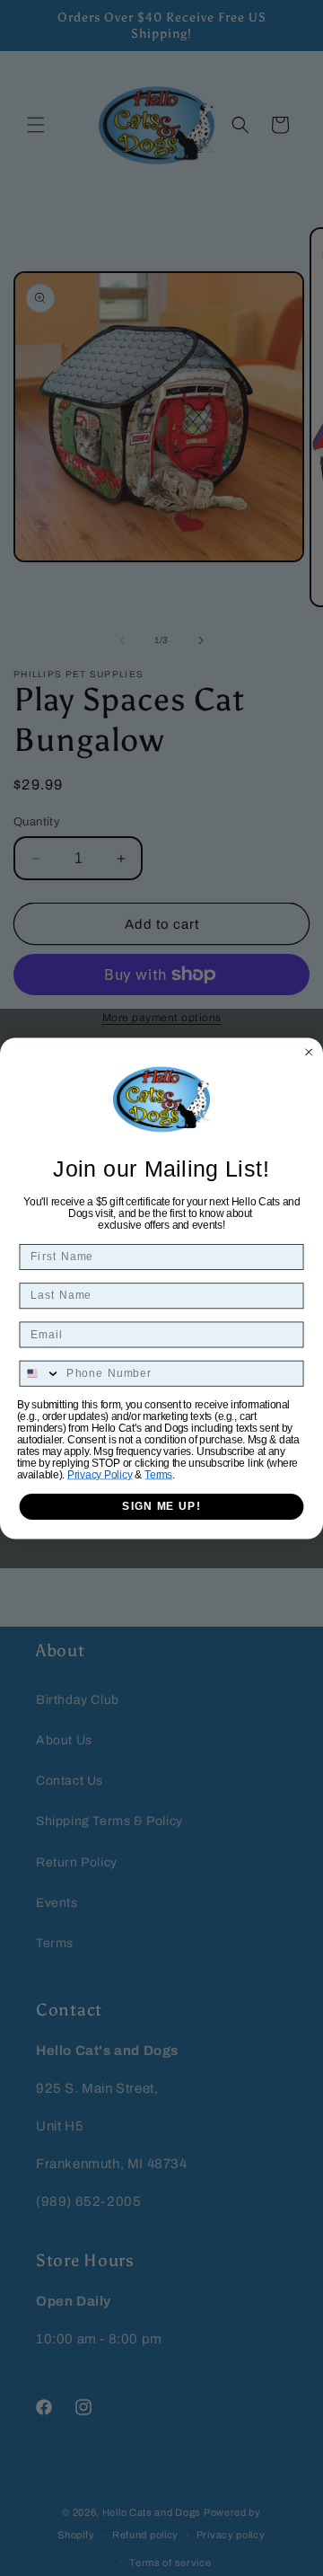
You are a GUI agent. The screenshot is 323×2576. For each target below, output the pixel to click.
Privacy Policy (100, 1474)
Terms (158, 1474)
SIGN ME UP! (161, 1506)
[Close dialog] (309, 1051)
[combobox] (40, 1373)
